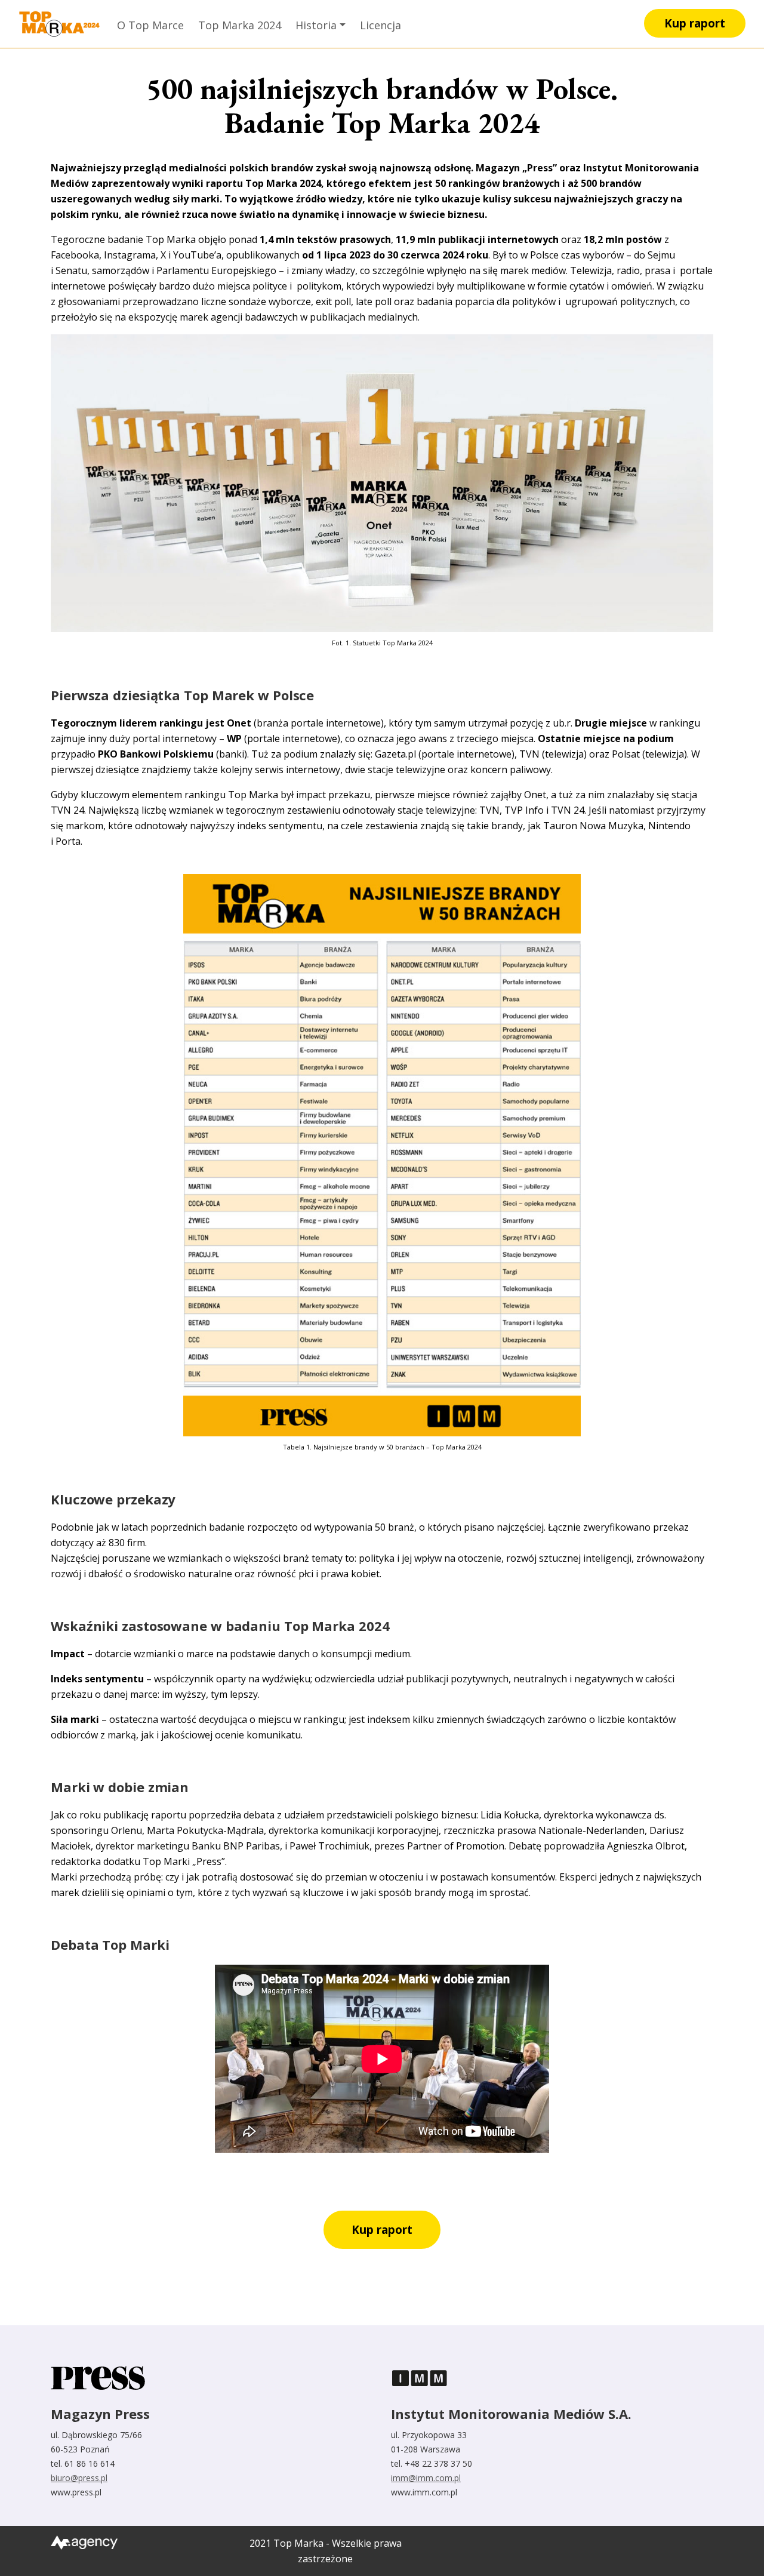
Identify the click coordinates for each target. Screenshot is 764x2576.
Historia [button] (316, 25)
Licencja (381, 25)
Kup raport (695, 23)
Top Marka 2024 (240, 25)
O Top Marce (150, 25)
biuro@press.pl (79, 2478)
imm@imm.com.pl (426, 2478)
